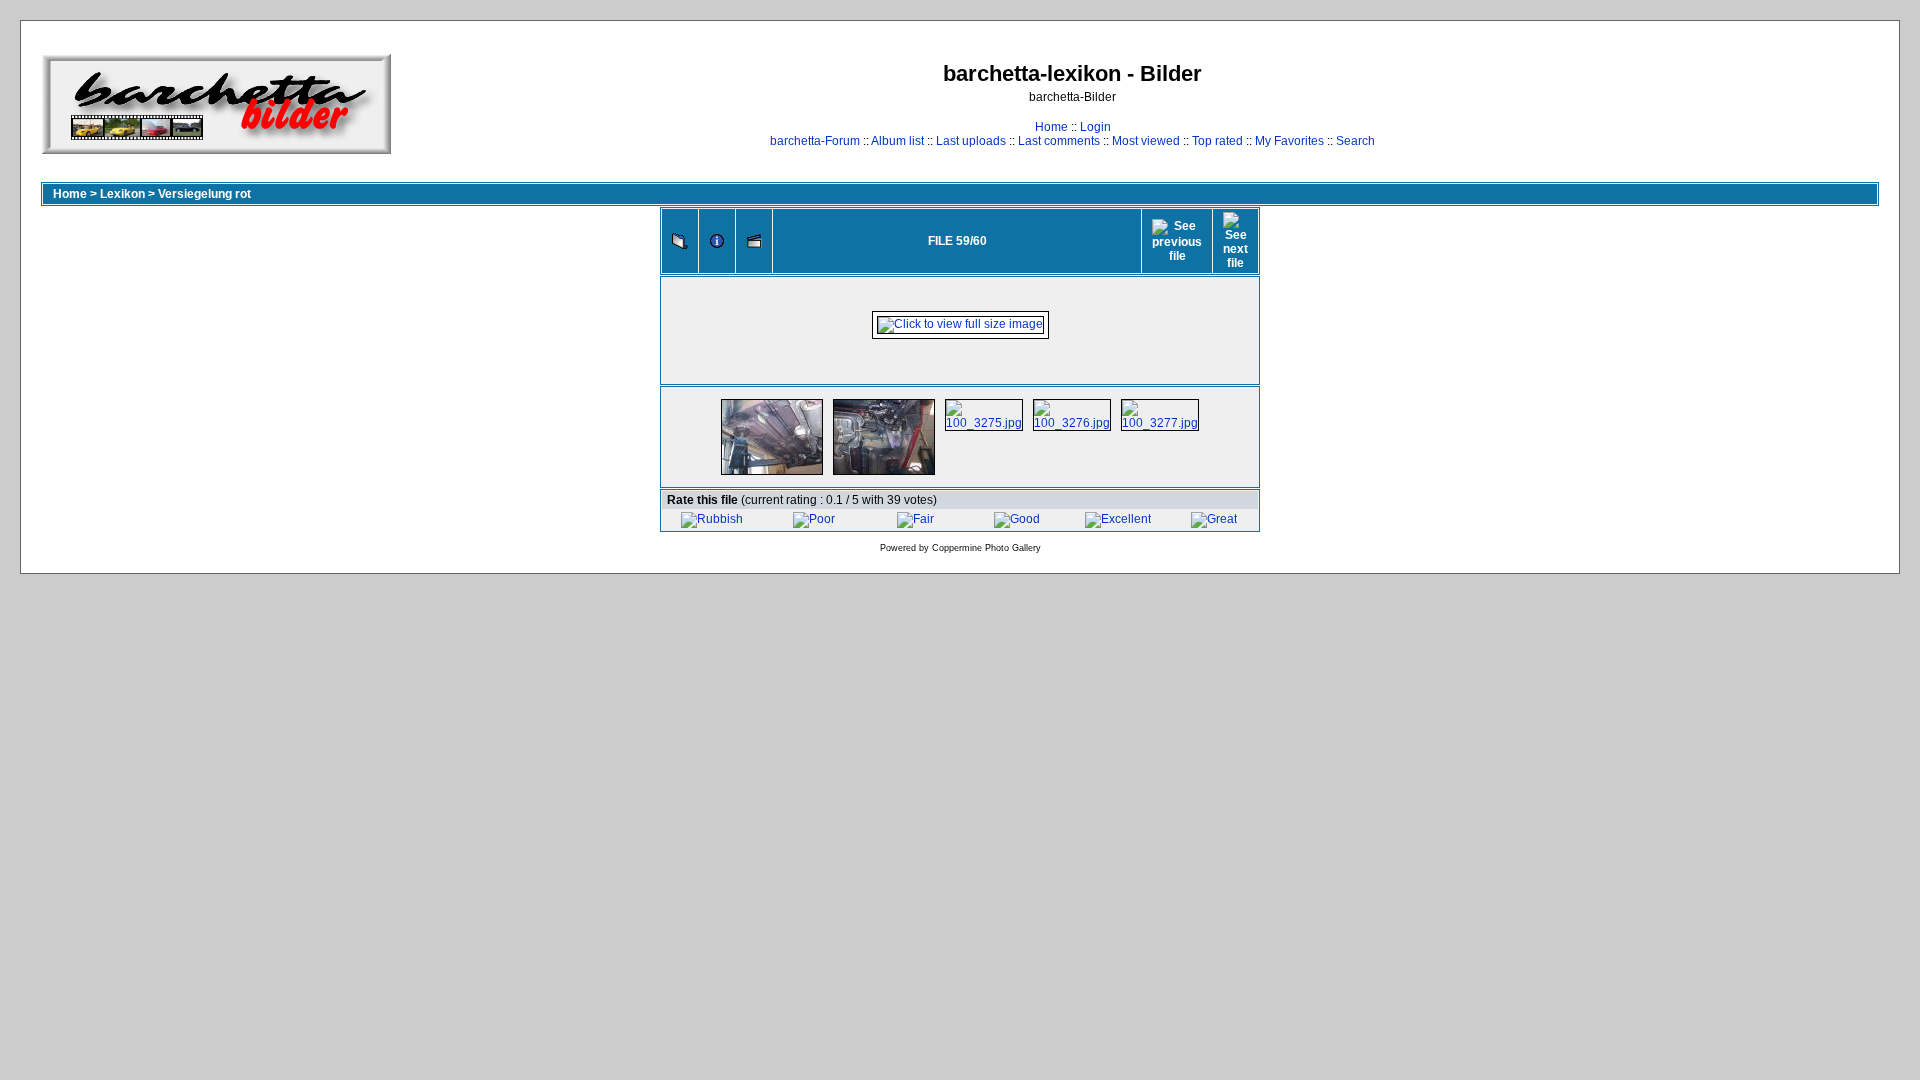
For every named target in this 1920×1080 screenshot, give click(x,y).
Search (1355, 141)
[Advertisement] (1816, 103)
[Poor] (814, 519)
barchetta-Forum (815, 141)
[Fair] (915, 519)
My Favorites (1289, 141)
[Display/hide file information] (717, 241)
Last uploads (971, 141)
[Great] (1214, 519)
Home (1051, 127)
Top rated (1217, 141)
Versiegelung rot (204, 194)
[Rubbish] (712, 519)
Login (1095, 127)
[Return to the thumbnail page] (680, 241)
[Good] (1017, 519)
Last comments (1059, 141)
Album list (897, 141)
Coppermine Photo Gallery (986, 548)
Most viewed (1146, 141)
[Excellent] (1118, 519)
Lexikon (122, 194)
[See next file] (1235, 241)
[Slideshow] (754, 241)
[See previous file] (1177, 241)
